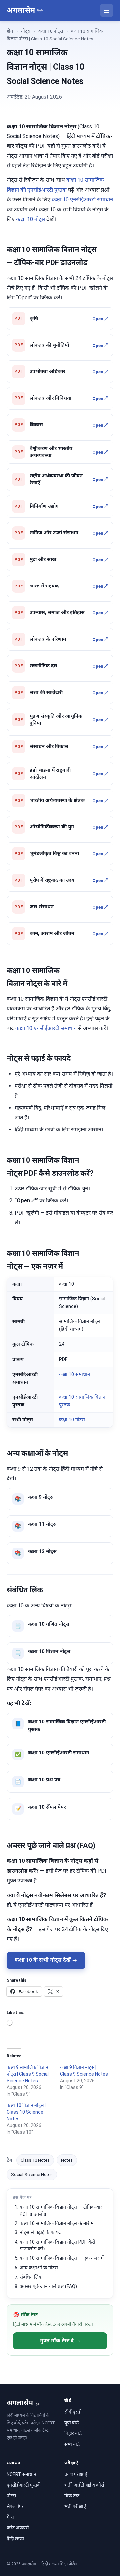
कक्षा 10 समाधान (74, 1375)
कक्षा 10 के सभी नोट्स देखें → (46, 1960)
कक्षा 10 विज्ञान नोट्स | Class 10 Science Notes (26, 2112)
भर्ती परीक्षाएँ (75, 2506)
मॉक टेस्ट (72, 2496)
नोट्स (26, 31)
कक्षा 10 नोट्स (51, 31)
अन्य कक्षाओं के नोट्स (39, 2268)
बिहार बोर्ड (73, 2433)
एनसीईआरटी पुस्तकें (24, 2485)
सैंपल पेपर (15, 2506)
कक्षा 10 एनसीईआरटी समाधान (82, 200)
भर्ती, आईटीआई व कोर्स (84, 2485)
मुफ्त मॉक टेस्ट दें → (60, 2341)
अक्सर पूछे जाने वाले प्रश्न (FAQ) (48, 2287)
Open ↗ (100, 319)
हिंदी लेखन (15, 2539)
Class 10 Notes (35, 2160)
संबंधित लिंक (31, 2277)
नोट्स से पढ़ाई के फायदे (40, 2233)
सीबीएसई (72, 2412)
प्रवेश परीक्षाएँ (76, 2474)
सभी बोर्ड (72, 2444)
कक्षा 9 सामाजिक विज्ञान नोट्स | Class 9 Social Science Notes (28, 2074)
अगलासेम (25, 10)
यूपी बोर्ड (71, 2423)
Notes (67, 2160)
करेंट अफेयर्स (18, 2528)
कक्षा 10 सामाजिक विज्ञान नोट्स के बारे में (57, 2223)
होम (10, 31)
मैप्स (10, 2517)
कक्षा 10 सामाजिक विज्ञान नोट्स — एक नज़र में (62, 2258)
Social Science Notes (32, 2174)
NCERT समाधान (21, 2474)
